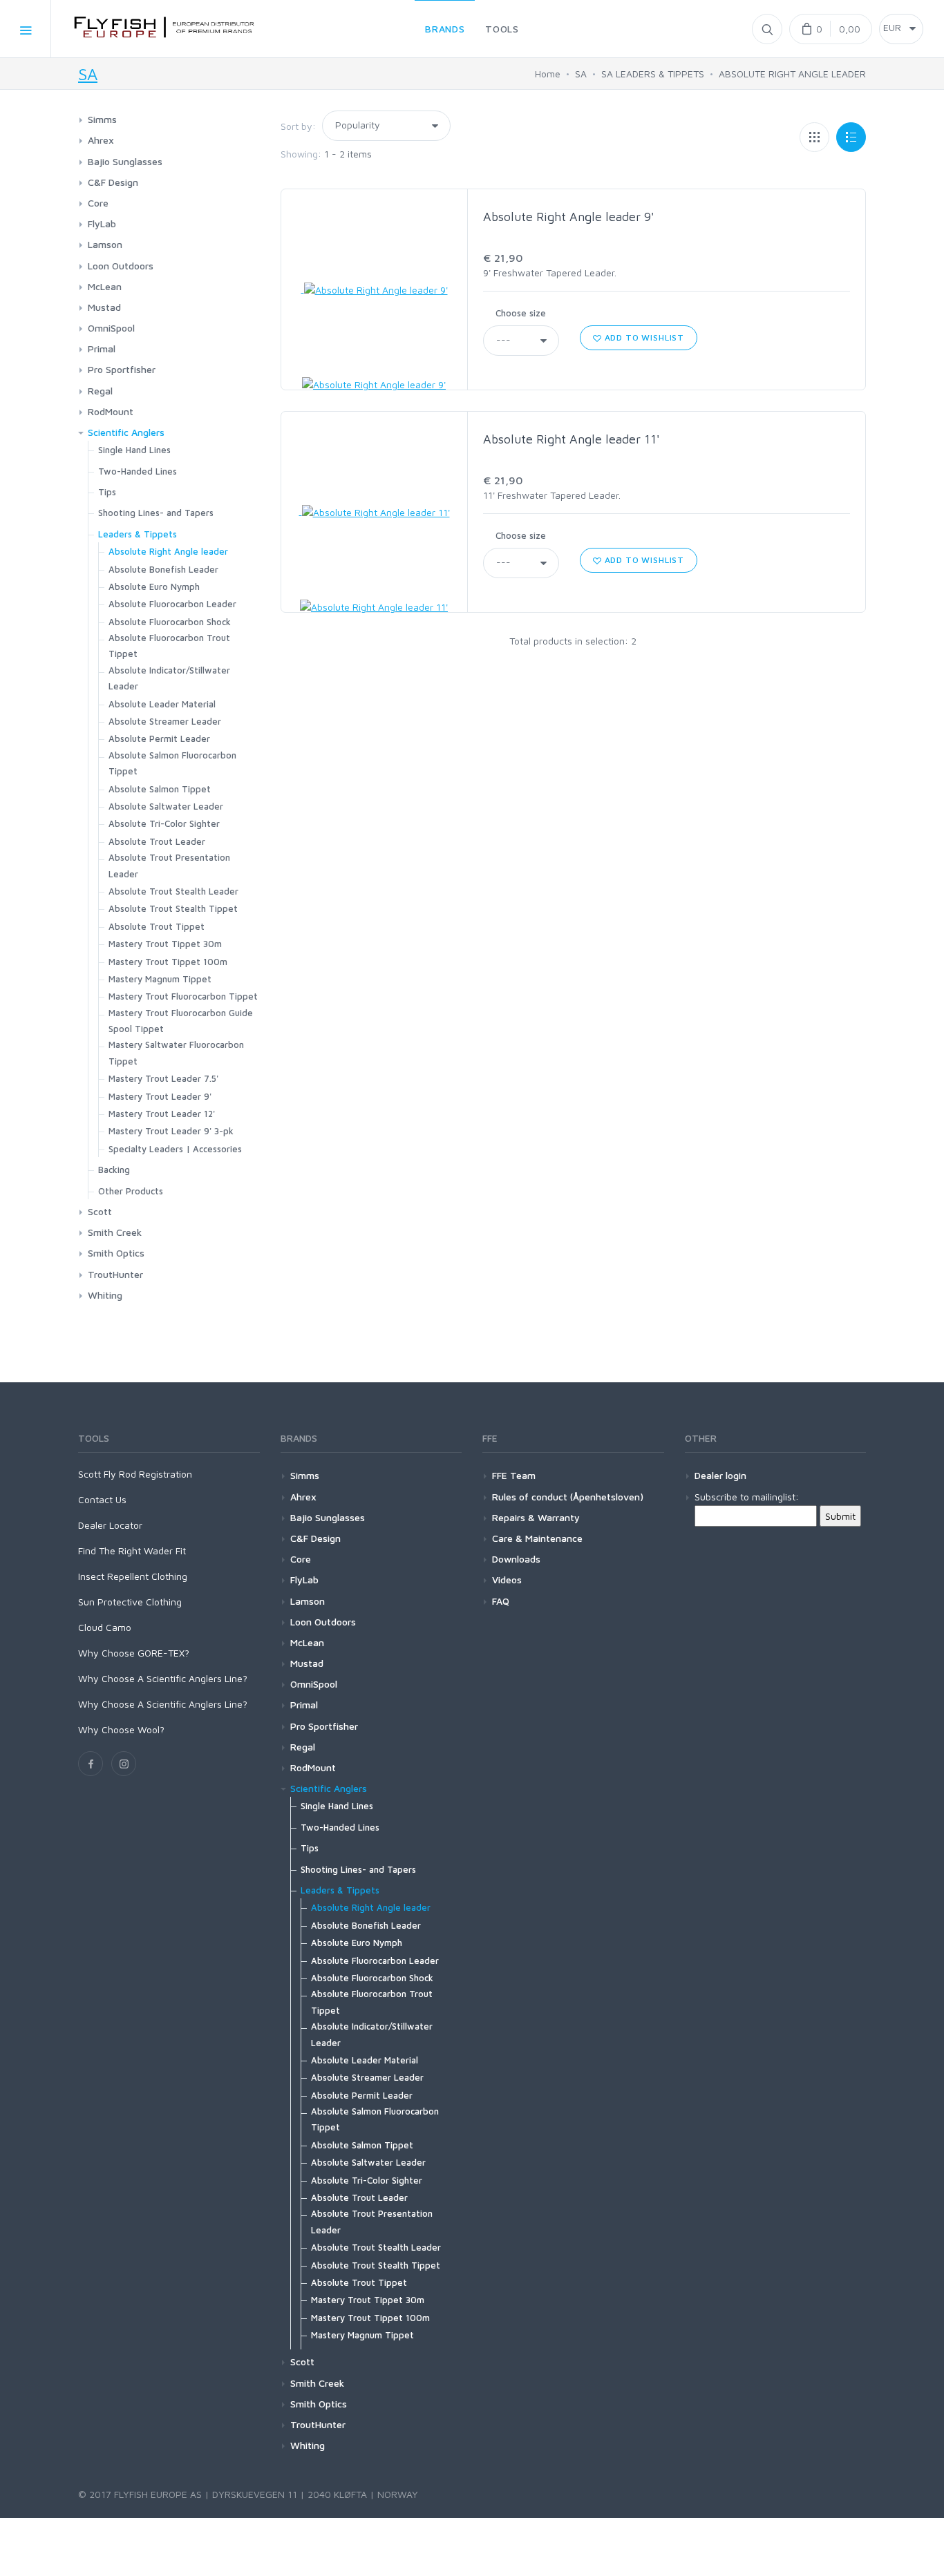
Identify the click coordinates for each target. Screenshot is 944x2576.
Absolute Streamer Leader (165, 721)
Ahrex (101, 140)
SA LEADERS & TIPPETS (653, 74)
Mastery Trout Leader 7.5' (163, 1078)
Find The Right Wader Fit (132, 1551)
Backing (114, 1170)
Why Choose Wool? (121, 1729)
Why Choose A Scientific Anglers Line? (163, 1678)
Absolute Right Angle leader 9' (568, 217)
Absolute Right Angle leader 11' (571, 439)
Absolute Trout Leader (157, 841)
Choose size (521, 313)
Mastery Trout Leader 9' (160, 1096)
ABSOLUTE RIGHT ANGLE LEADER (792, 74)
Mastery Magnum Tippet (160, 979)
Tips (107, 492)
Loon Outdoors (121, 266)
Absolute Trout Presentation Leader (169, 865)
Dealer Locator (110, 1525)
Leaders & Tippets (138, 534)
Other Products (131, 1191)
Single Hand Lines (134, 450)
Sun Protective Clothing (130, 1602)
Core (98, 203)
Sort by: (298, 126)
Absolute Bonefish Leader (163, 569)
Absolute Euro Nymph (154, 586)
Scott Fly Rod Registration (135, 1474)
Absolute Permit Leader (159, 738)
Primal (102, 349)
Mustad (104, 307)
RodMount (111, 411)
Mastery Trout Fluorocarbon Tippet (183, 996)
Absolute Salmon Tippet (160, 789)
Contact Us (102, 1499)
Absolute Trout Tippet (157, 926)
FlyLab (102, 223)
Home (548, 74)
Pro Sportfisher (122, 369)
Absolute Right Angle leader (168, 551)
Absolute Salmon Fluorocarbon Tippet (172, 763)
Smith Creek (115, 1232)
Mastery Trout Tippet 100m (168, 962)
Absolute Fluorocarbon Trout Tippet (169, 646)
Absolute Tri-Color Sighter (164, 823)
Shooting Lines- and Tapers (156, 513)
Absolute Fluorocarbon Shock (170, 622)
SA (88, 74)
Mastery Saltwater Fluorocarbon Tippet (176, 1052)
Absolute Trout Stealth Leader (173, 891)
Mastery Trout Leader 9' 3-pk (171, 1131)
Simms (102, 119)
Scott (100, 1211)
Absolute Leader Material (162, 704)
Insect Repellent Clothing (133, 1576)
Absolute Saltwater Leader (166, 806)
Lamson (105, 244)
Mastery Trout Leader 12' (162, 1114)
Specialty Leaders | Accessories (175, 1149)
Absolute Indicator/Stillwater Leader (169, 678)
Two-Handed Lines (138, 471)
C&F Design (113, 182)
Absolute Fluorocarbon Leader (172, 604)
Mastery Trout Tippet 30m (165, 944)
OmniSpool (111, 328)
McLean (105, 286)
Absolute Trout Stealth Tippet (173, 908)
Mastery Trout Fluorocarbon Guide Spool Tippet (181, 1021)
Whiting (105, 1295)
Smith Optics (116, 1253)
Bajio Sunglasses (125, 161)
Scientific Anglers (126, 432)
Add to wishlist (643, 337)
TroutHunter (115, 1274)
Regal (100, 391)
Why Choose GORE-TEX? (134, 1653)
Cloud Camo (105, 1627)
